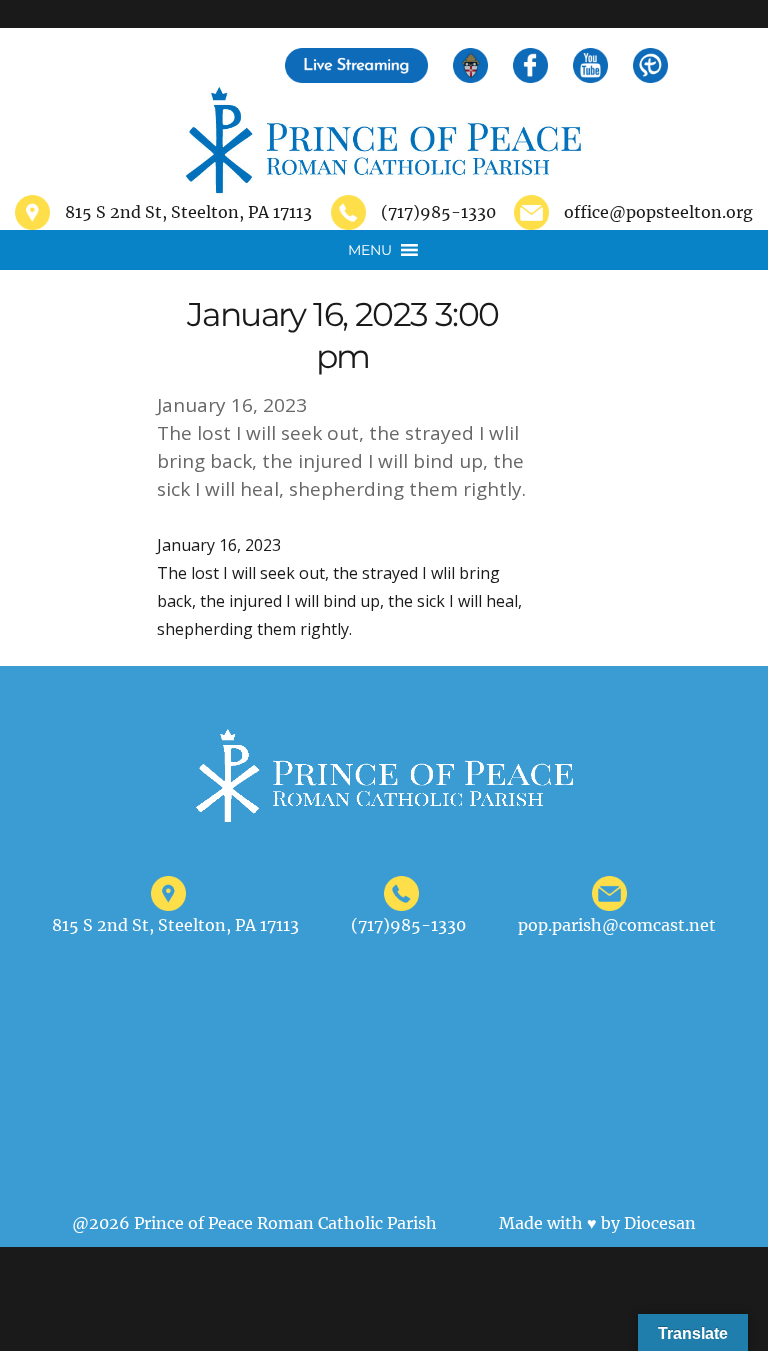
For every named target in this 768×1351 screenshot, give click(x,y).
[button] (370, 250)
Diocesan (660, 1223)
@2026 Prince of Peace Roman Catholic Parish (254, 1223)
